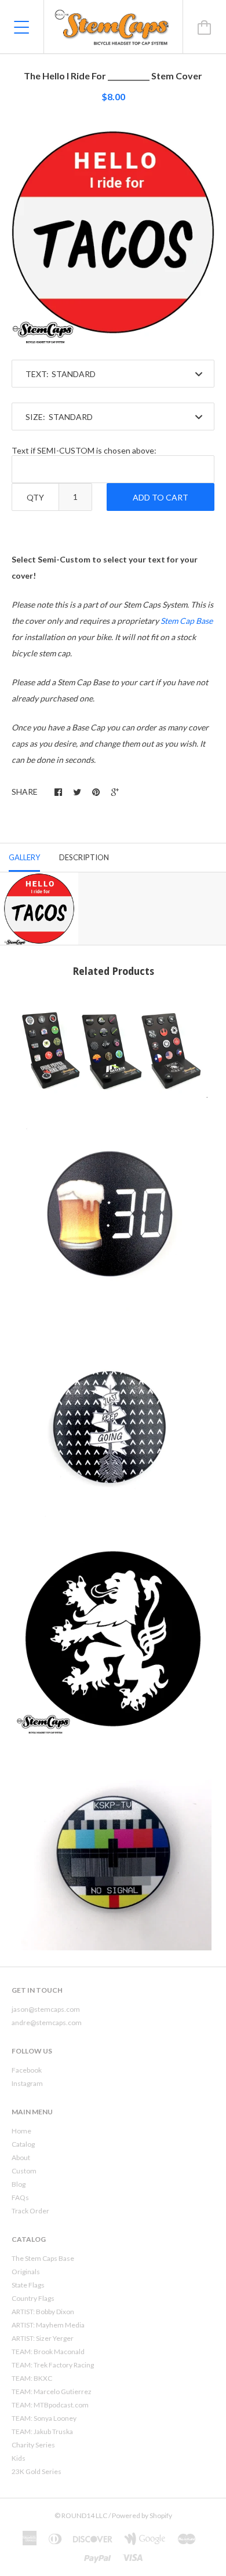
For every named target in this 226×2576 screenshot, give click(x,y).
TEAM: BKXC (32, 2378)
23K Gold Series (37, 2471)
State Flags (28, 2285)
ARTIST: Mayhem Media (48, 2325)
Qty (35, 497)
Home (21, 2131)
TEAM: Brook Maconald (48, 2352)
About (21, 2157)
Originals (26, 2272)
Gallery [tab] (24, 857)
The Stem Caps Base (43, 2258)
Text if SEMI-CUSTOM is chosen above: (84, 450)
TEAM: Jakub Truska (42, 2431)
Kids (19, 2458)
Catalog (23, 2144)
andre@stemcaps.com (47, 2023)
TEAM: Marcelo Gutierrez (52, 2392)
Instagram (27, 2083)
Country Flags (33, 2298)
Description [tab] (84, 857)
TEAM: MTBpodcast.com (50, 2405)
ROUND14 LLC (84, 2515)
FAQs (20, 2197)
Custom (24, 2171)
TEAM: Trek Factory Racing (53, 2365)
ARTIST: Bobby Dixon (43, 2312)
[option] (113, 232)
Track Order (30, 2211)
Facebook (27, 2070)
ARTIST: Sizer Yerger (43, 2338)
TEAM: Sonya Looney (44, 2418)
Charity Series (33, 2445)
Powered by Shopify (142, 2515)
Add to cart (161, 497)
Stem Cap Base (187, 621)
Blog (19, 2184)
